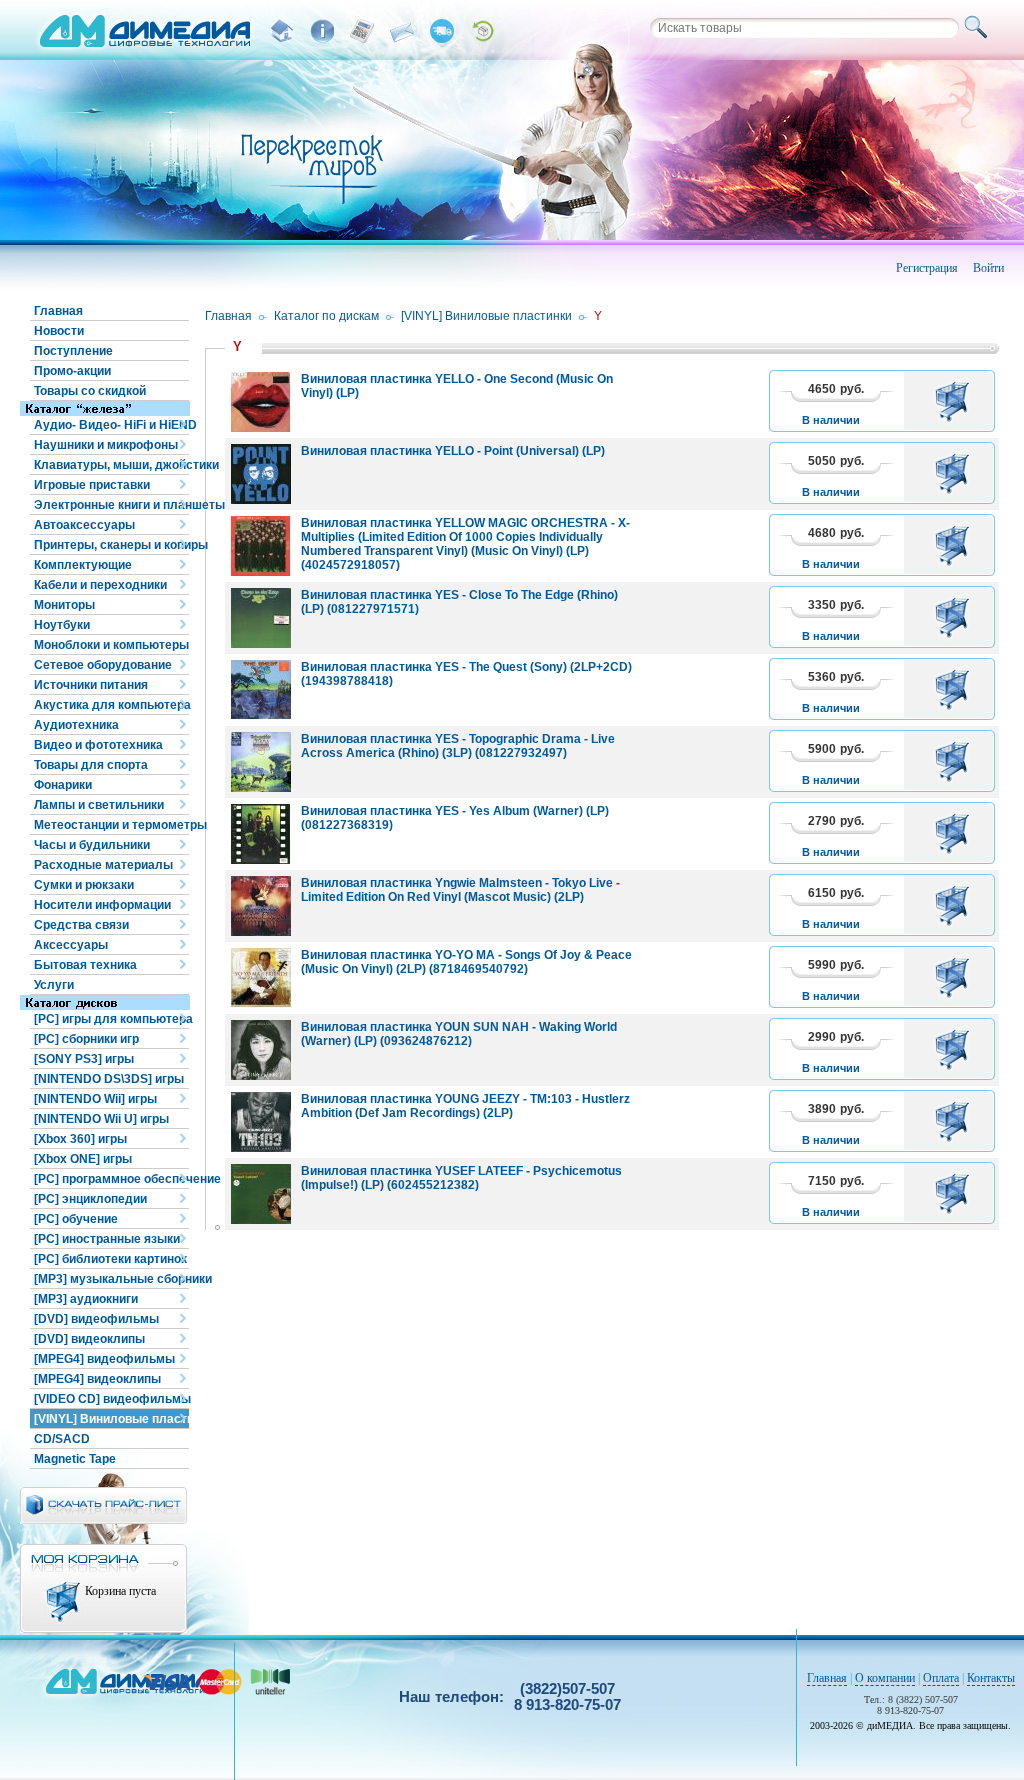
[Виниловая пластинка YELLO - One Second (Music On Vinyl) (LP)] (261, 402)
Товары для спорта (91, 765)
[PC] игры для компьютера (111, 1019)
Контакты (991, 1678)
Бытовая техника (85, 965)
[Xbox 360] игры (80, 1139)
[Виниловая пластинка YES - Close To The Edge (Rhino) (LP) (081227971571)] (261, 618)
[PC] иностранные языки (107, 1239)
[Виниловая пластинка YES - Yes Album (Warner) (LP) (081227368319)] (261, 834)
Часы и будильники (92, 845)
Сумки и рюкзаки (84, 885)
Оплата (941, 1678)
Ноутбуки (62, 625)
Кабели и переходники (100, 585)
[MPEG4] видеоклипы (97, 1379)
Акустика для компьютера (111, 705)
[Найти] (979, 28)
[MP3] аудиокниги (86, 1299)
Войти (988, 268)
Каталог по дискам (326, 316)
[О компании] (322, 31)
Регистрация (927, 268)
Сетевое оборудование (103, 665)
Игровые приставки (92, 485)
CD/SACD (62, 1439)
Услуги (54, 985)
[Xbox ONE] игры (83, 1159)
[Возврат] (482, 31)
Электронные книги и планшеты (111, 505)
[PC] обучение (76, 1219)
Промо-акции (72, 371)
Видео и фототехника (98, 745)
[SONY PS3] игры (84, 1059)
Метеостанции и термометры (111, 825)
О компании (885, 1678)
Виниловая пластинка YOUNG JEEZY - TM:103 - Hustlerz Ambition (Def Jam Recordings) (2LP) (465, 1106)
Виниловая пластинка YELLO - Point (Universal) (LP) (453, 451)
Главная (58, 311)
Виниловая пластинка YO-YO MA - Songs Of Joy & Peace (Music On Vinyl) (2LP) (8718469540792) (466, 962)
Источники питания (91, 685)
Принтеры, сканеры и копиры (111, 545)
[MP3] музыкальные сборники (111, 1279)
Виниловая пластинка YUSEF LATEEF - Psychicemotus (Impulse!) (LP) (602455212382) (461, 1178)
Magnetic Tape (75, 1459)
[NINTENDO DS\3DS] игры (109, 1079)
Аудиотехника (76, 725)
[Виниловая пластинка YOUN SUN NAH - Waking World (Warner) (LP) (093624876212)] (261, 1050)
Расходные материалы (103, 865)
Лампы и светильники (99, 805)
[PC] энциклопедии (90, 1199)
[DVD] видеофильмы (96, 1319)
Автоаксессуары (84, 525)
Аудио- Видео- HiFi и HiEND (111, 425)
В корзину (955, 401)
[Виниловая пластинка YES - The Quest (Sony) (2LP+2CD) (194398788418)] (261, 690)
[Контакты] (402, 31)
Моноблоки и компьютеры (111, 645)
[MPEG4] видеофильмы (104, 1359)
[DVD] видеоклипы (89, 1339)
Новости (59, 331)
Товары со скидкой (90, 391)
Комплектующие (83, 565)
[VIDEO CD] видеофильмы (111, 1399)
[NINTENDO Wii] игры (95, 1099)
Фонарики (63, 785)
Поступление (73, 351)
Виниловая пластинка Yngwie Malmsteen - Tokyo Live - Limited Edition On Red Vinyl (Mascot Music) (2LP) (460, 890)
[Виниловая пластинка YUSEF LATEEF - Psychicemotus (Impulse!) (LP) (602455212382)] (261, 1194)
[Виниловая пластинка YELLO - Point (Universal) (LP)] (261, 474)
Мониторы (64, 605)
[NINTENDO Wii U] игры (101, 1119)
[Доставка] (442, 31)
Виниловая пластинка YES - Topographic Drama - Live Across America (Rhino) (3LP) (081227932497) (458, 746)
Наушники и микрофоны (106, 445)
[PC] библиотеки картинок (110, 1259)
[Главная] (282, 31)
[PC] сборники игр (86, 1039)
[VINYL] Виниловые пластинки (111, 1419)
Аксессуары (71, 945)
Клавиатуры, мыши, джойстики (111, 465)
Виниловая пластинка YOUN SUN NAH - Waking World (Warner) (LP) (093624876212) (459, 1034)
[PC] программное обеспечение (111, 1179)
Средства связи (81, 925)
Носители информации (102, 905)
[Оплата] (362, 31)
